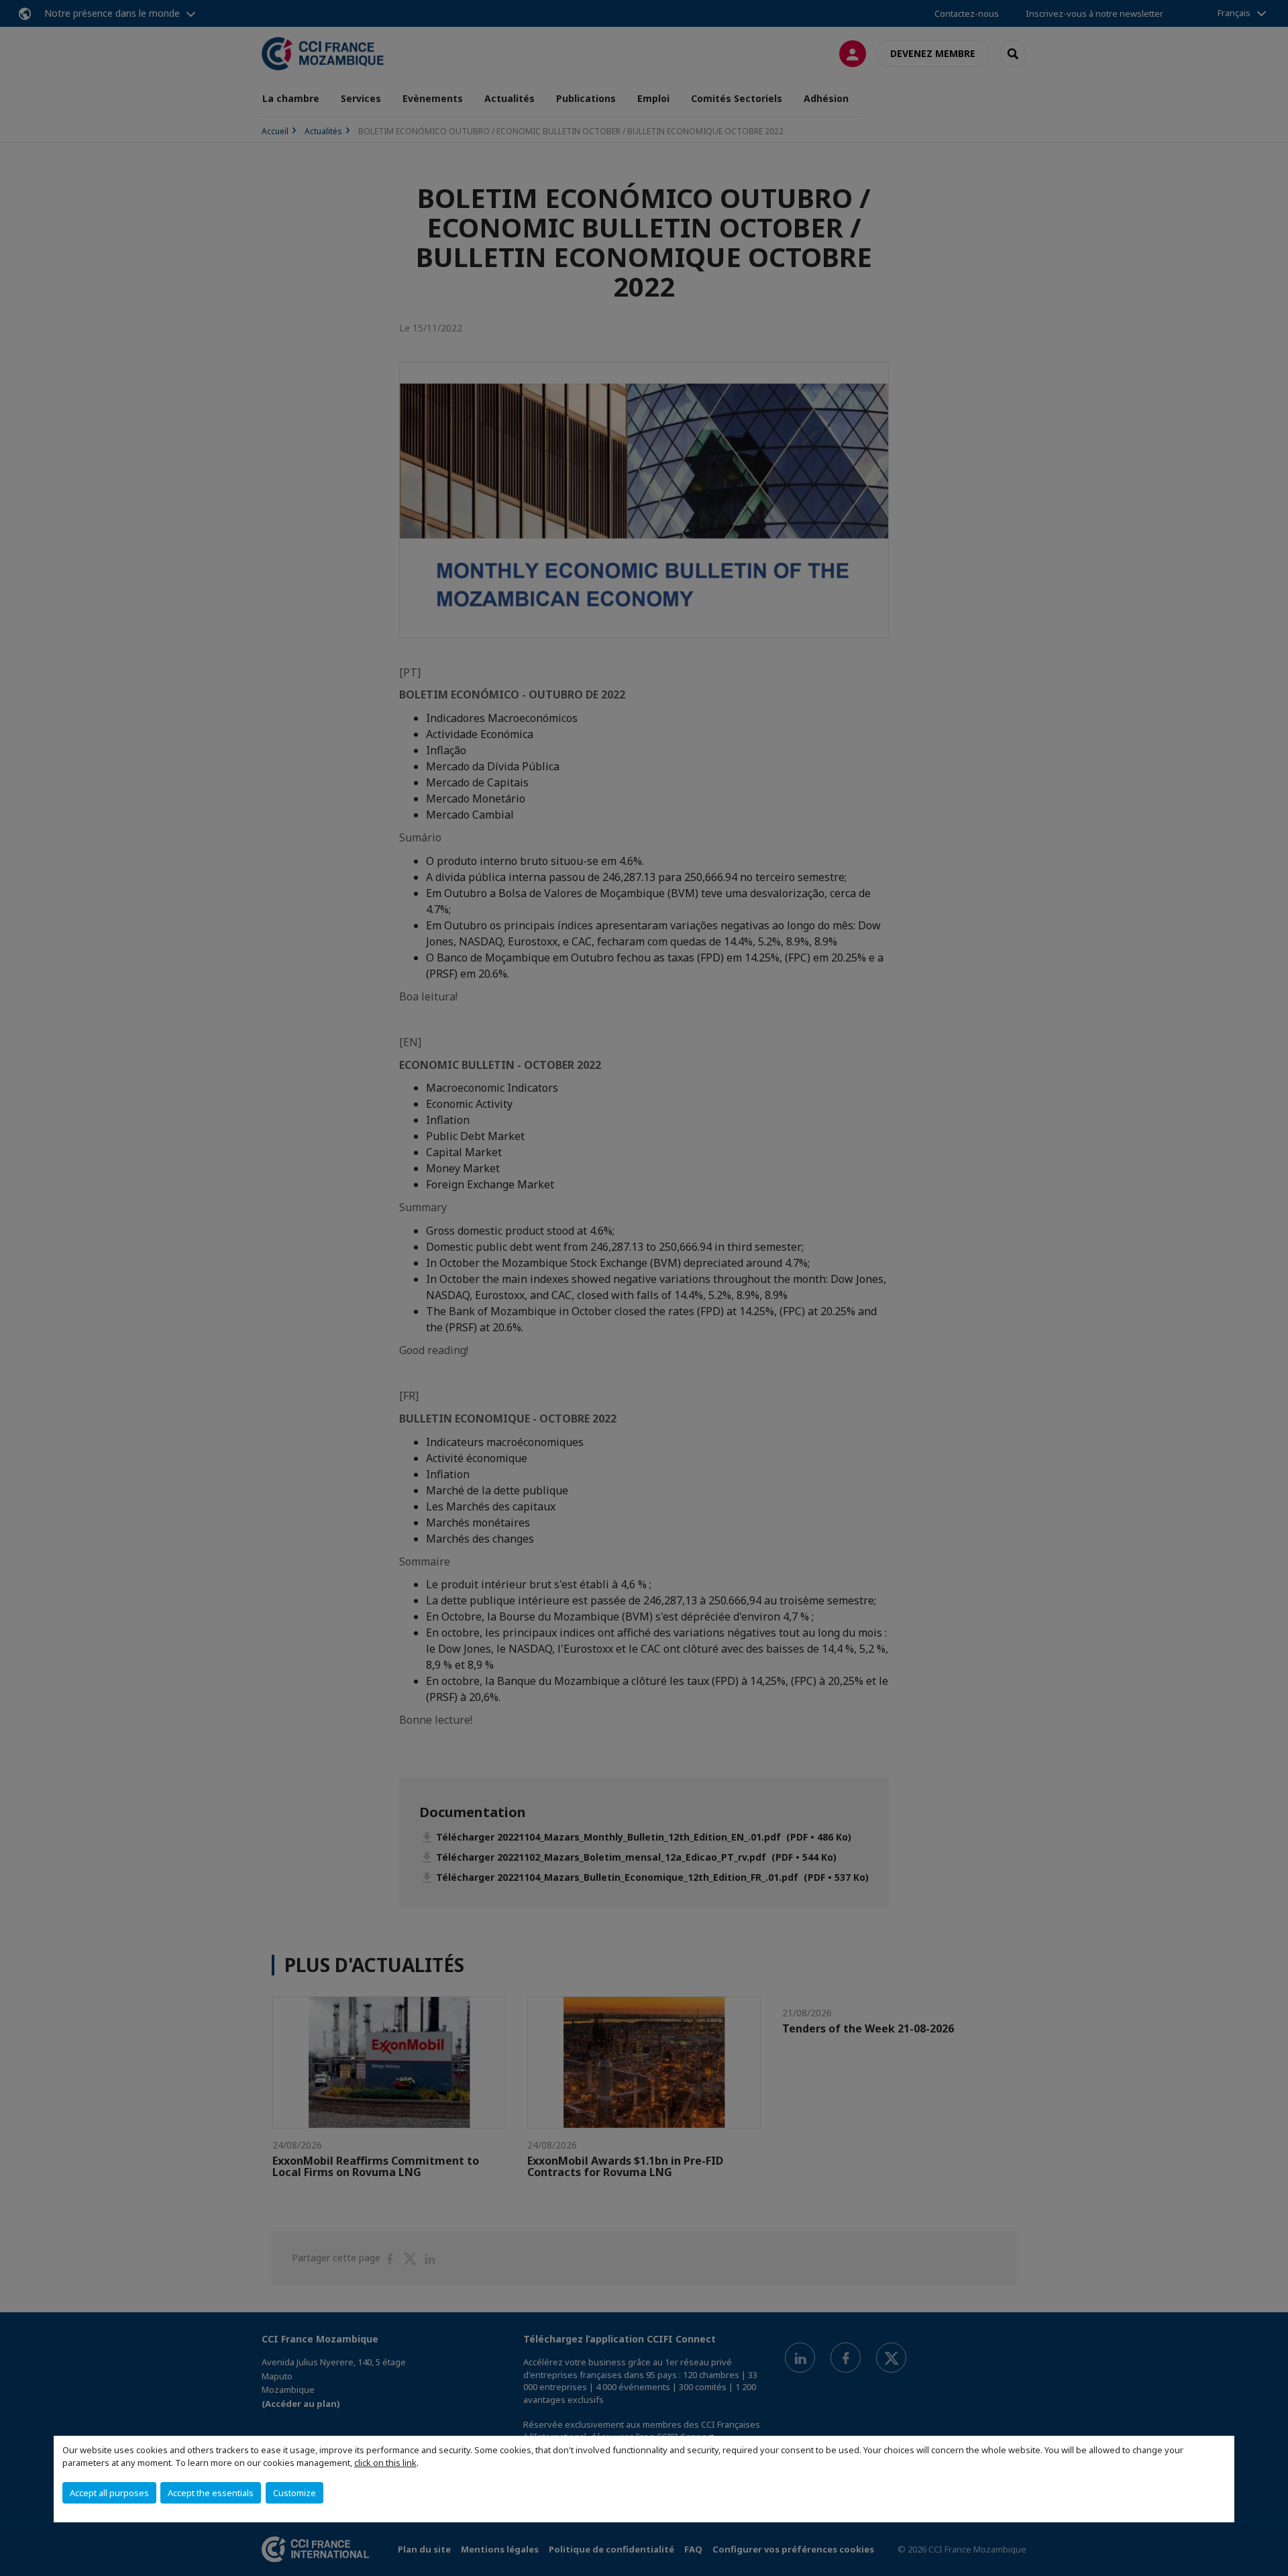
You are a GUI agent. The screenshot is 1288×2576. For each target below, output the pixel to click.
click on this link (385, 2463)
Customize (294, 2493)
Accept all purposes (109, 2493)
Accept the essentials (211, 2493)
